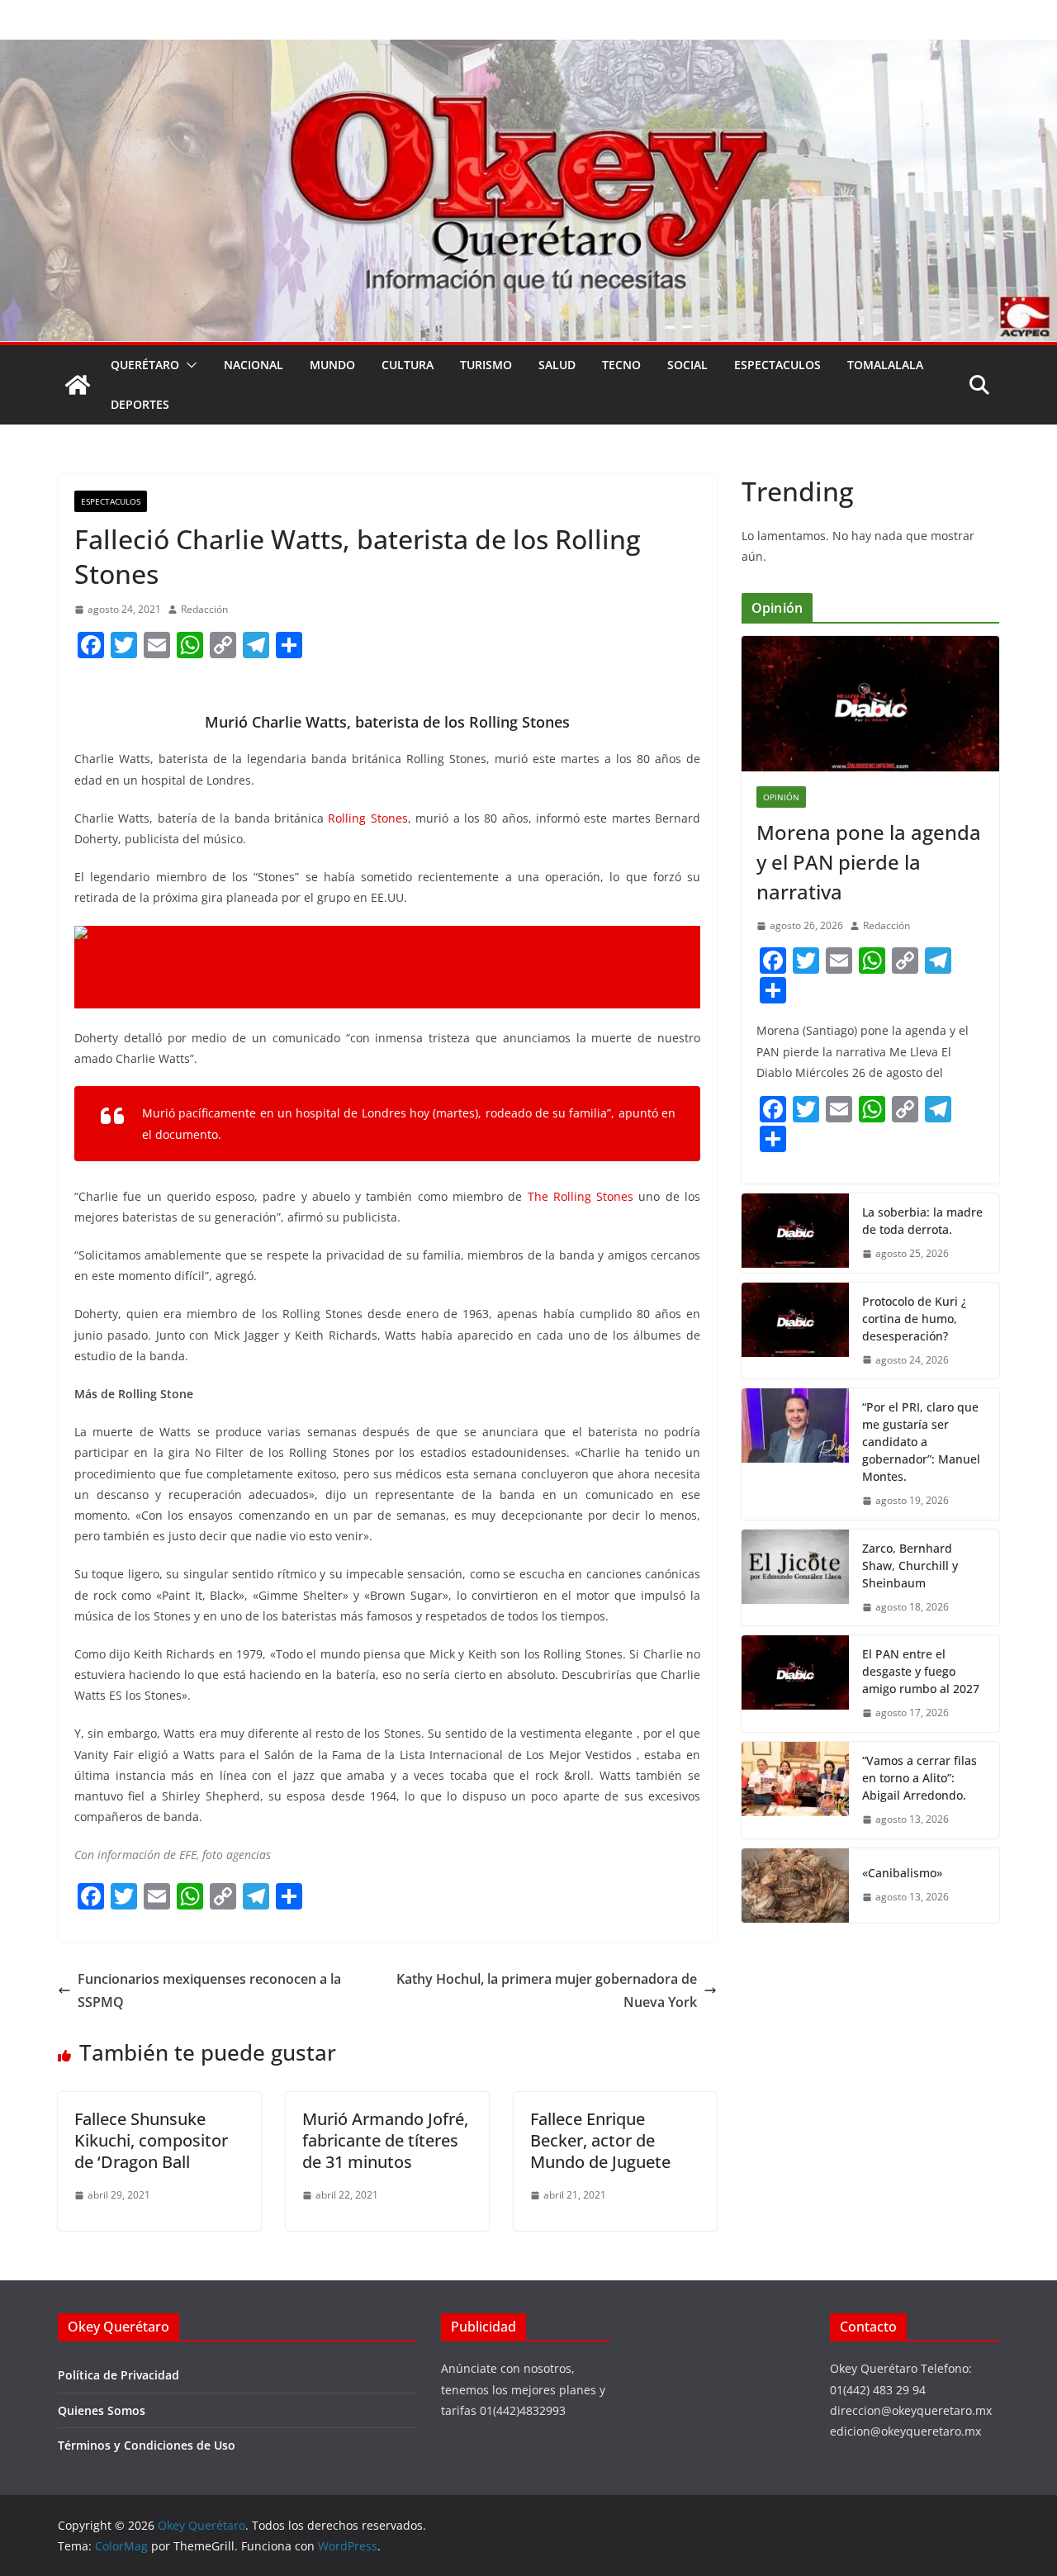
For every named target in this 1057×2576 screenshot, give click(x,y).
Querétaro (145, 365)
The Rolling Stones (581, 1196)
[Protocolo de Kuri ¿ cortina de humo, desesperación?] (795, 1331)
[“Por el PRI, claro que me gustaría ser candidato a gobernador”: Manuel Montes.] (795, 1454)
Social (687, 365)
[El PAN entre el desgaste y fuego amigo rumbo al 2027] (795, 1684)
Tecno (621, 365)
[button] (188, 365)
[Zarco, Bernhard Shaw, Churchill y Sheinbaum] (795, 1578)
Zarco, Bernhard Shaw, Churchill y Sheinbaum (910, 1566)
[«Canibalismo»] (795, 1886)
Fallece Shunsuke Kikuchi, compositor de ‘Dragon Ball (151, 2140)
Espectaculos (777, 365)
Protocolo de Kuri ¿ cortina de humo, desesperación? (914, 1319)
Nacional (254, 365)
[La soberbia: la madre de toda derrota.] (795, 1233)
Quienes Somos (102, 2410)
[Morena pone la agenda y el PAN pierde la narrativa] (870, 704)
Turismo (486, 365)
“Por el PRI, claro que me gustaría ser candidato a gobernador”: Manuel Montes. (921, 1442)
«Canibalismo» (902, 1873)
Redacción (204, 609)
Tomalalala (885, 365)
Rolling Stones (366, 818)
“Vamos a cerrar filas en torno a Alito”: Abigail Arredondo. (920, 1778)
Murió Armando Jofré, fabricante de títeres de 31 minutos (385, 2140)
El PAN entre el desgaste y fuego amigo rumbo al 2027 (921, 1671)
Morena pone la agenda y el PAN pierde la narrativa (869, 862)
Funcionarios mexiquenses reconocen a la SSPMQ (209, 1991)
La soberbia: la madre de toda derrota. (922, 1221)
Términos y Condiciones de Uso (147, 2445)
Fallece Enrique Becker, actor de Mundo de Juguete (600, 2140)
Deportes (140, 404)
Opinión (781, 797)
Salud (557, 365)
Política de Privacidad (118, 2375)
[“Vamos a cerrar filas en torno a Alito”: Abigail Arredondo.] (795, 1790)
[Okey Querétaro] (528, 51)
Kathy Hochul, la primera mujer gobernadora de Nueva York (547, 1991)
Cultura (408, 365)
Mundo (332, 365)
